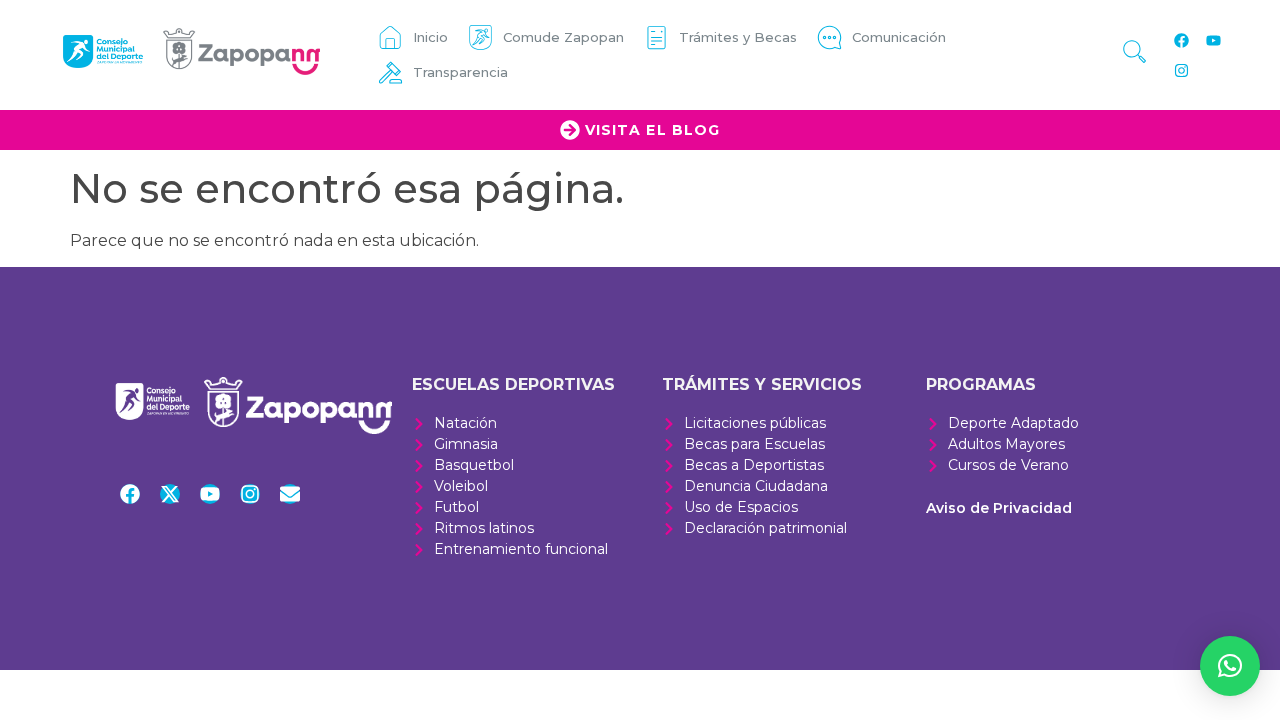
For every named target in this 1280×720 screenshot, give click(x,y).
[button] (1230, 666)
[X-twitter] (170, 494)
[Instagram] (1182, 70)
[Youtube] (1214, 40)
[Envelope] (290, 494)
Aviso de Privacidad (999, 508)
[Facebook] (1182, 40)
